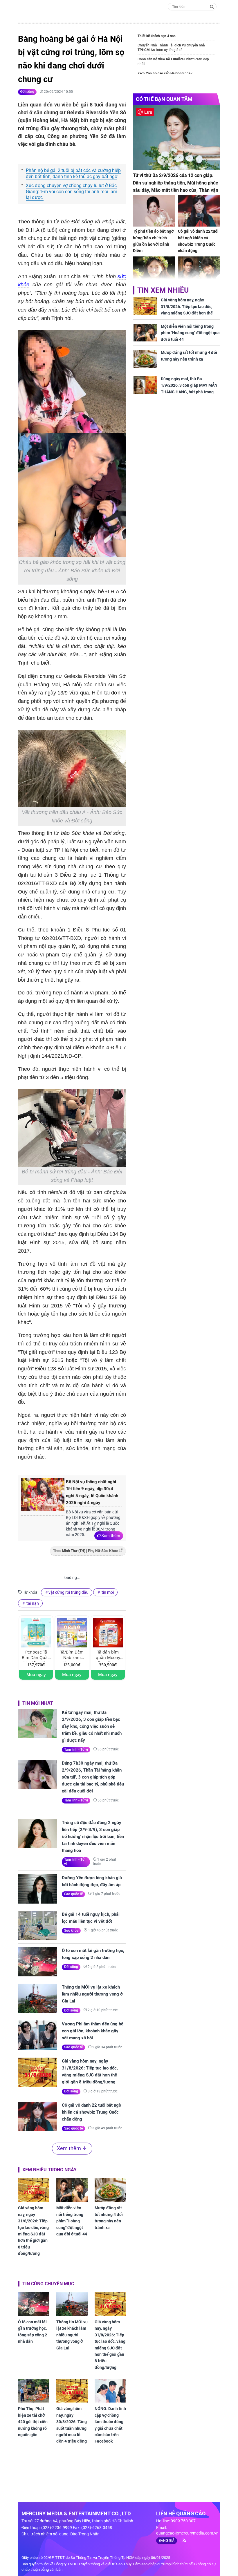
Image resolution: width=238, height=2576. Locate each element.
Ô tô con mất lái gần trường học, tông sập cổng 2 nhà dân (93, 1954)
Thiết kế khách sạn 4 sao (157, 36)
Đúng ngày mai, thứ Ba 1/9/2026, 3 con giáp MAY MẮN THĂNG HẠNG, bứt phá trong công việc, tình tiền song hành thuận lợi (189, 392)
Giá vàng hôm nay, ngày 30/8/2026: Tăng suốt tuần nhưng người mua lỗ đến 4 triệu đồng (72, 2425)
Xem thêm (111, 1535)
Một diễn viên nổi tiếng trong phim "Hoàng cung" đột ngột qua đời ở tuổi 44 (72, 2221)
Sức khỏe (71, 1931)
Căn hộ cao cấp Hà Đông (165, 73)
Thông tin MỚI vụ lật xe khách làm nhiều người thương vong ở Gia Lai (92, 1994)
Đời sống (27, 92)
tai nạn (32, 1603)
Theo (85, 1551)
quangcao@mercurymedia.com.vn (187, 2533)
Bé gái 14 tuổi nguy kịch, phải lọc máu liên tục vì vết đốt (91, 1918)
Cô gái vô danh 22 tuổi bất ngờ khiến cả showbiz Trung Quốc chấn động (92, 2112)
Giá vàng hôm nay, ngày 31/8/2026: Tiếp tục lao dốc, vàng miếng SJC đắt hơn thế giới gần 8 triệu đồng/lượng (90, 2072)
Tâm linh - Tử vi (76, 1750)
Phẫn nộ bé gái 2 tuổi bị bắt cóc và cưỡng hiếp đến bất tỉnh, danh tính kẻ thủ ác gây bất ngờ (73, 173)
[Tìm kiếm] (212, 6)
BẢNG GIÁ (167, 2541)
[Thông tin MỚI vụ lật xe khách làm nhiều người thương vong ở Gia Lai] (37, 1998)
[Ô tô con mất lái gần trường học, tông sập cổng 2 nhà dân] (37, 1962)
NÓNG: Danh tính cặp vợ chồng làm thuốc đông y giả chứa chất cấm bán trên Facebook (110, 2425)
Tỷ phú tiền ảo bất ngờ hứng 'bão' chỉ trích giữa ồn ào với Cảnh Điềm (153, 241)
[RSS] (182, 2540)
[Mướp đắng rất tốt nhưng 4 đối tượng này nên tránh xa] (110, 2190)
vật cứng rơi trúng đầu (68, 1592)
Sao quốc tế (73, 1894)
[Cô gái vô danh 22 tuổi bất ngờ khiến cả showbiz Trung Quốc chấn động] (37, 2116)
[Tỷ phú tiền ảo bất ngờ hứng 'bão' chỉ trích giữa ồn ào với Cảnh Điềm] (154, 211)
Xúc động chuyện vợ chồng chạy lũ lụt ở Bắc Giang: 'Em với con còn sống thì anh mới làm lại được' (72, 192)
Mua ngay (36, 1675)
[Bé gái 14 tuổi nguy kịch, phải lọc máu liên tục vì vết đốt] (37, 1925)
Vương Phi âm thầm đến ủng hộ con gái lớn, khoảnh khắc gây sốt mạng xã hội (93, 2031)
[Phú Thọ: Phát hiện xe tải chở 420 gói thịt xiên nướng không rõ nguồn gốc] (34, 2391)
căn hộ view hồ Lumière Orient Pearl (175, 59)
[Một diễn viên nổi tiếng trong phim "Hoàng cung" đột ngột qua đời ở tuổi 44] (72, 2190)
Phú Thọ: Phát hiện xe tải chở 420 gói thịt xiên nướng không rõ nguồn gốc (33, 2422)
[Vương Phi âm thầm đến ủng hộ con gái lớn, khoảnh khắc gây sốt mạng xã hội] (37, 2035)
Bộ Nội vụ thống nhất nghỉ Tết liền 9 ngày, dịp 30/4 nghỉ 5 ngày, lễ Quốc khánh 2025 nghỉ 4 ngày (92, 1492)
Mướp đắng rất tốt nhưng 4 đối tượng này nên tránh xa (109, 2218)
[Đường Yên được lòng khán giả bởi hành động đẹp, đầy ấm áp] (37, 1889)
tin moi (107, 1592)
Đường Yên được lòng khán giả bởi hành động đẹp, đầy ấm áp (92, 1881)
